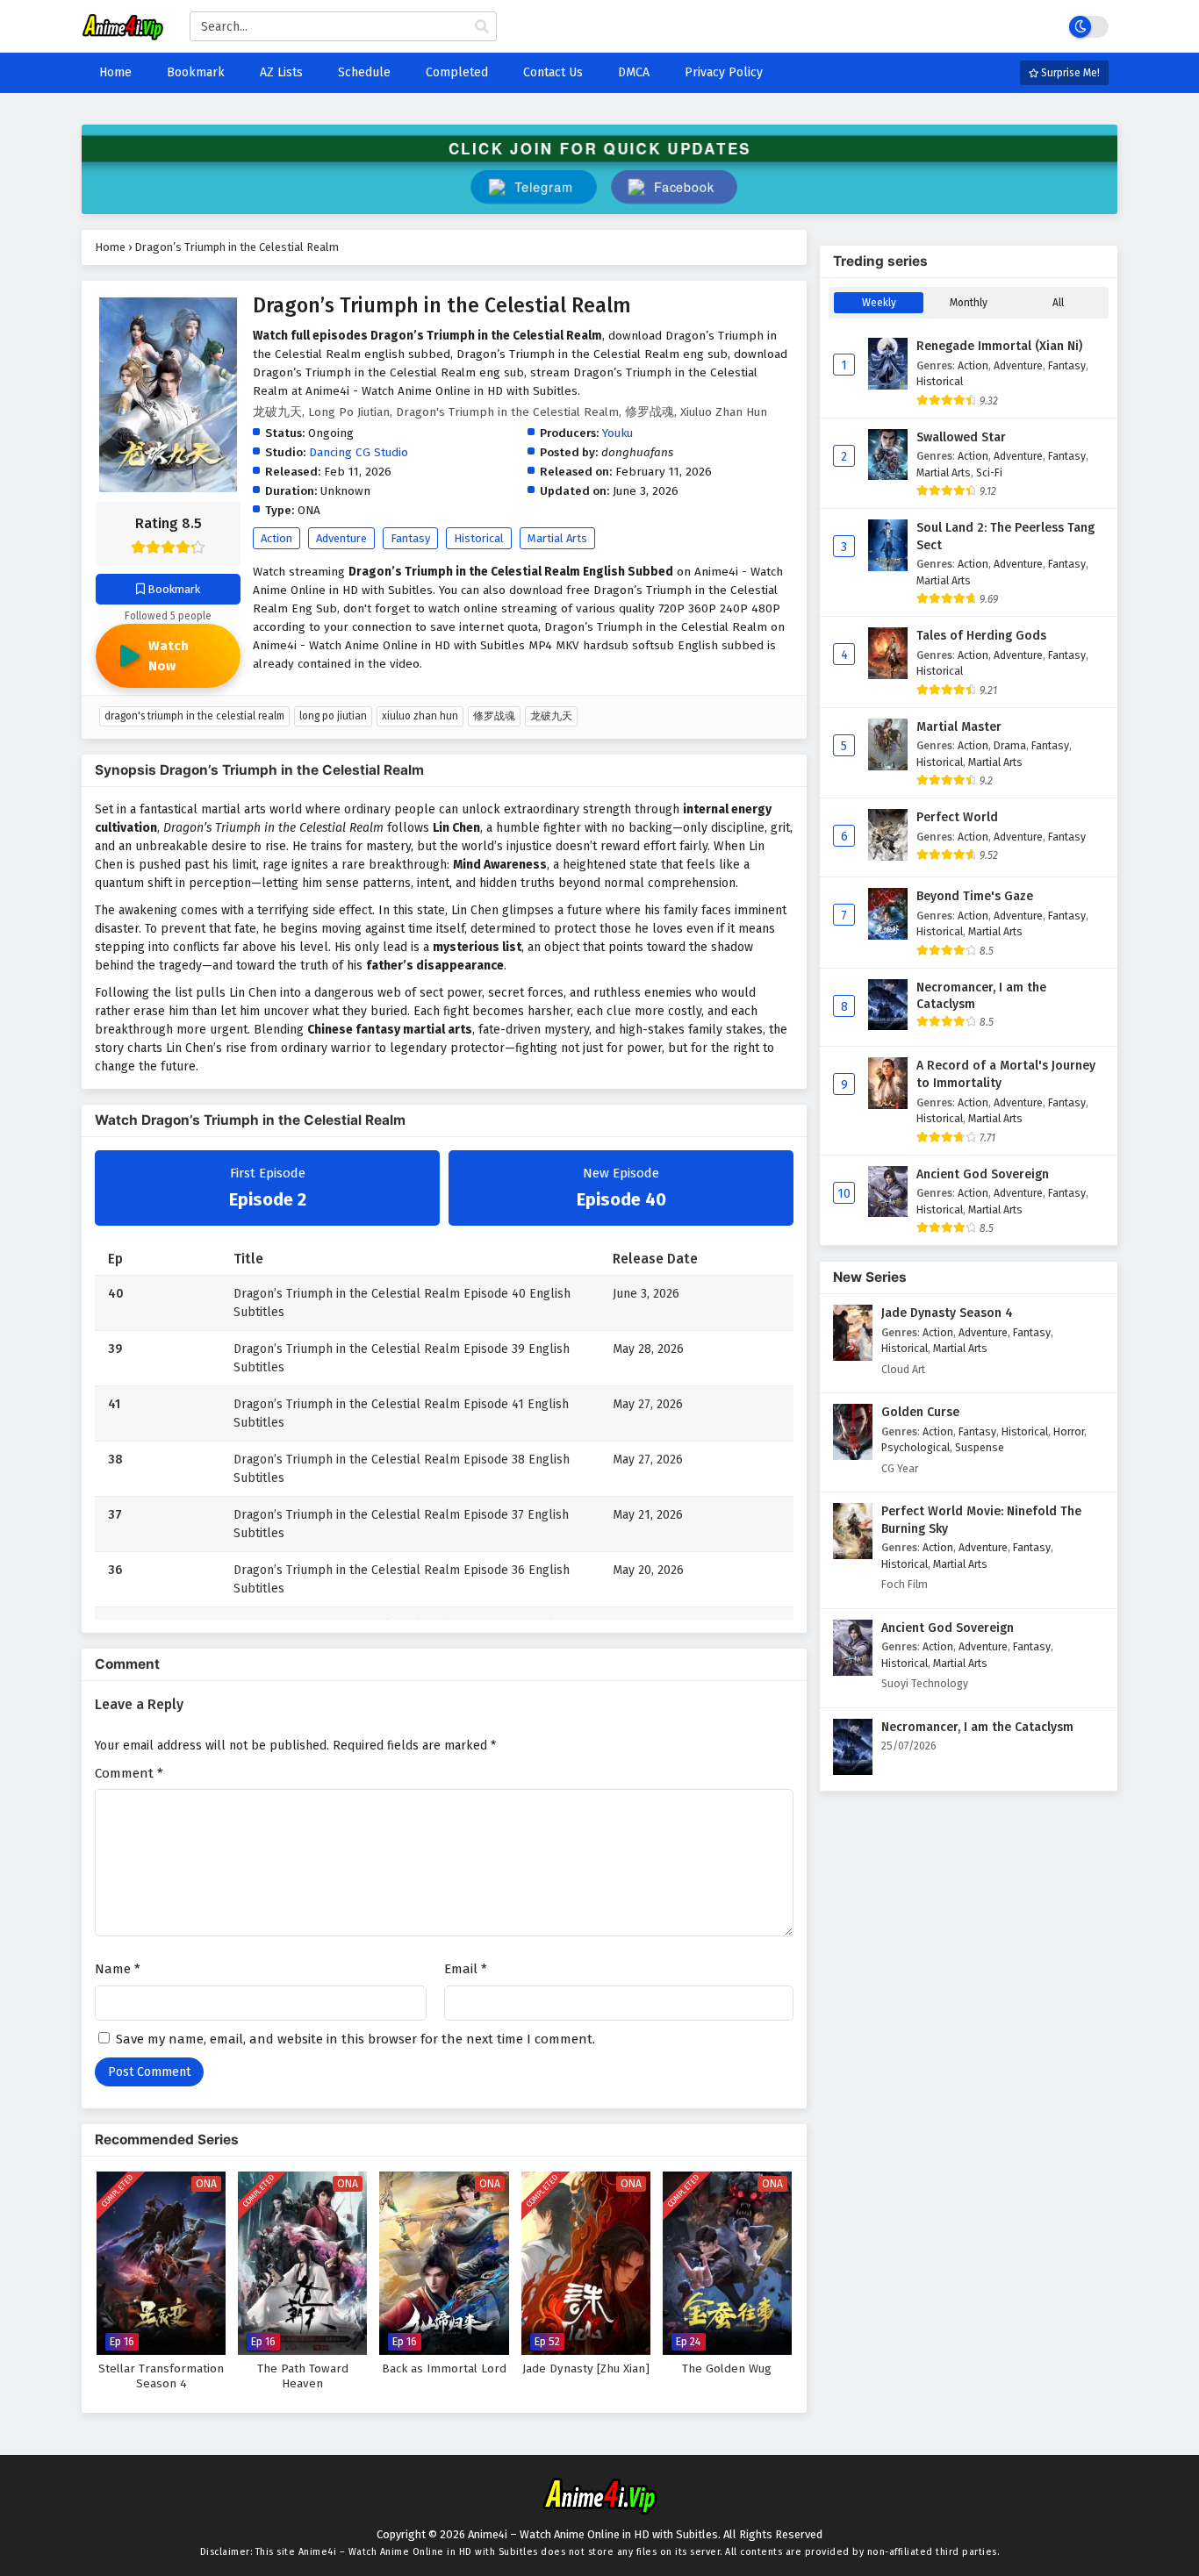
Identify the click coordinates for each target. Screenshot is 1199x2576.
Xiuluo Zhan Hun (420, 716)
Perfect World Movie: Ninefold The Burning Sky (981, 1520)
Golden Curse (920, 1412)
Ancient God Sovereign (983, 1174)
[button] (674, 187)
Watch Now (169, 656)
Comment (129, 1773)
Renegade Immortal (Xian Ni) (999, 346)
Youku (617, 433)
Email (466, 1969)
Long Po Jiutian (333, 716)
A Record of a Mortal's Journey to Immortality (1006, 1074)
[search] (482, 27)
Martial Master (959, 727)
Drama (1010, 745)
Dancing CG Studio (359, 452)
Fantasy (410, 538)
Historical (479, 538)
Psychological (915, 1447)
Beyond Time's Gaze (975, 896)
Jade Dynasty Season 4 (947, 1313)
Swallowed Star (961, 437)
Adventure (341, 538)
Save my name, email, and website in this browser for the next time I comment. (355, 2039)
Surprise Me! (1069, 73)
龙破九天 (551, 716)
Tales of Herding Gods (981, 636)
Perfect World (957, 817)
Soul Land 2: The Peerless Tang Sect (1005, 537)
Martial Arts (557, 538)
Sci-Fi (989, 472)
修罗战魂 (494, 716)
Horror (1069, 1431)
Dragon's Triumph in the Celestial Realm (194, 716)
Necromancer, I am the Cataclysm (981, 996)
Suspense (980, 1447)
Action (276, 538)
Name (118, 1969)
